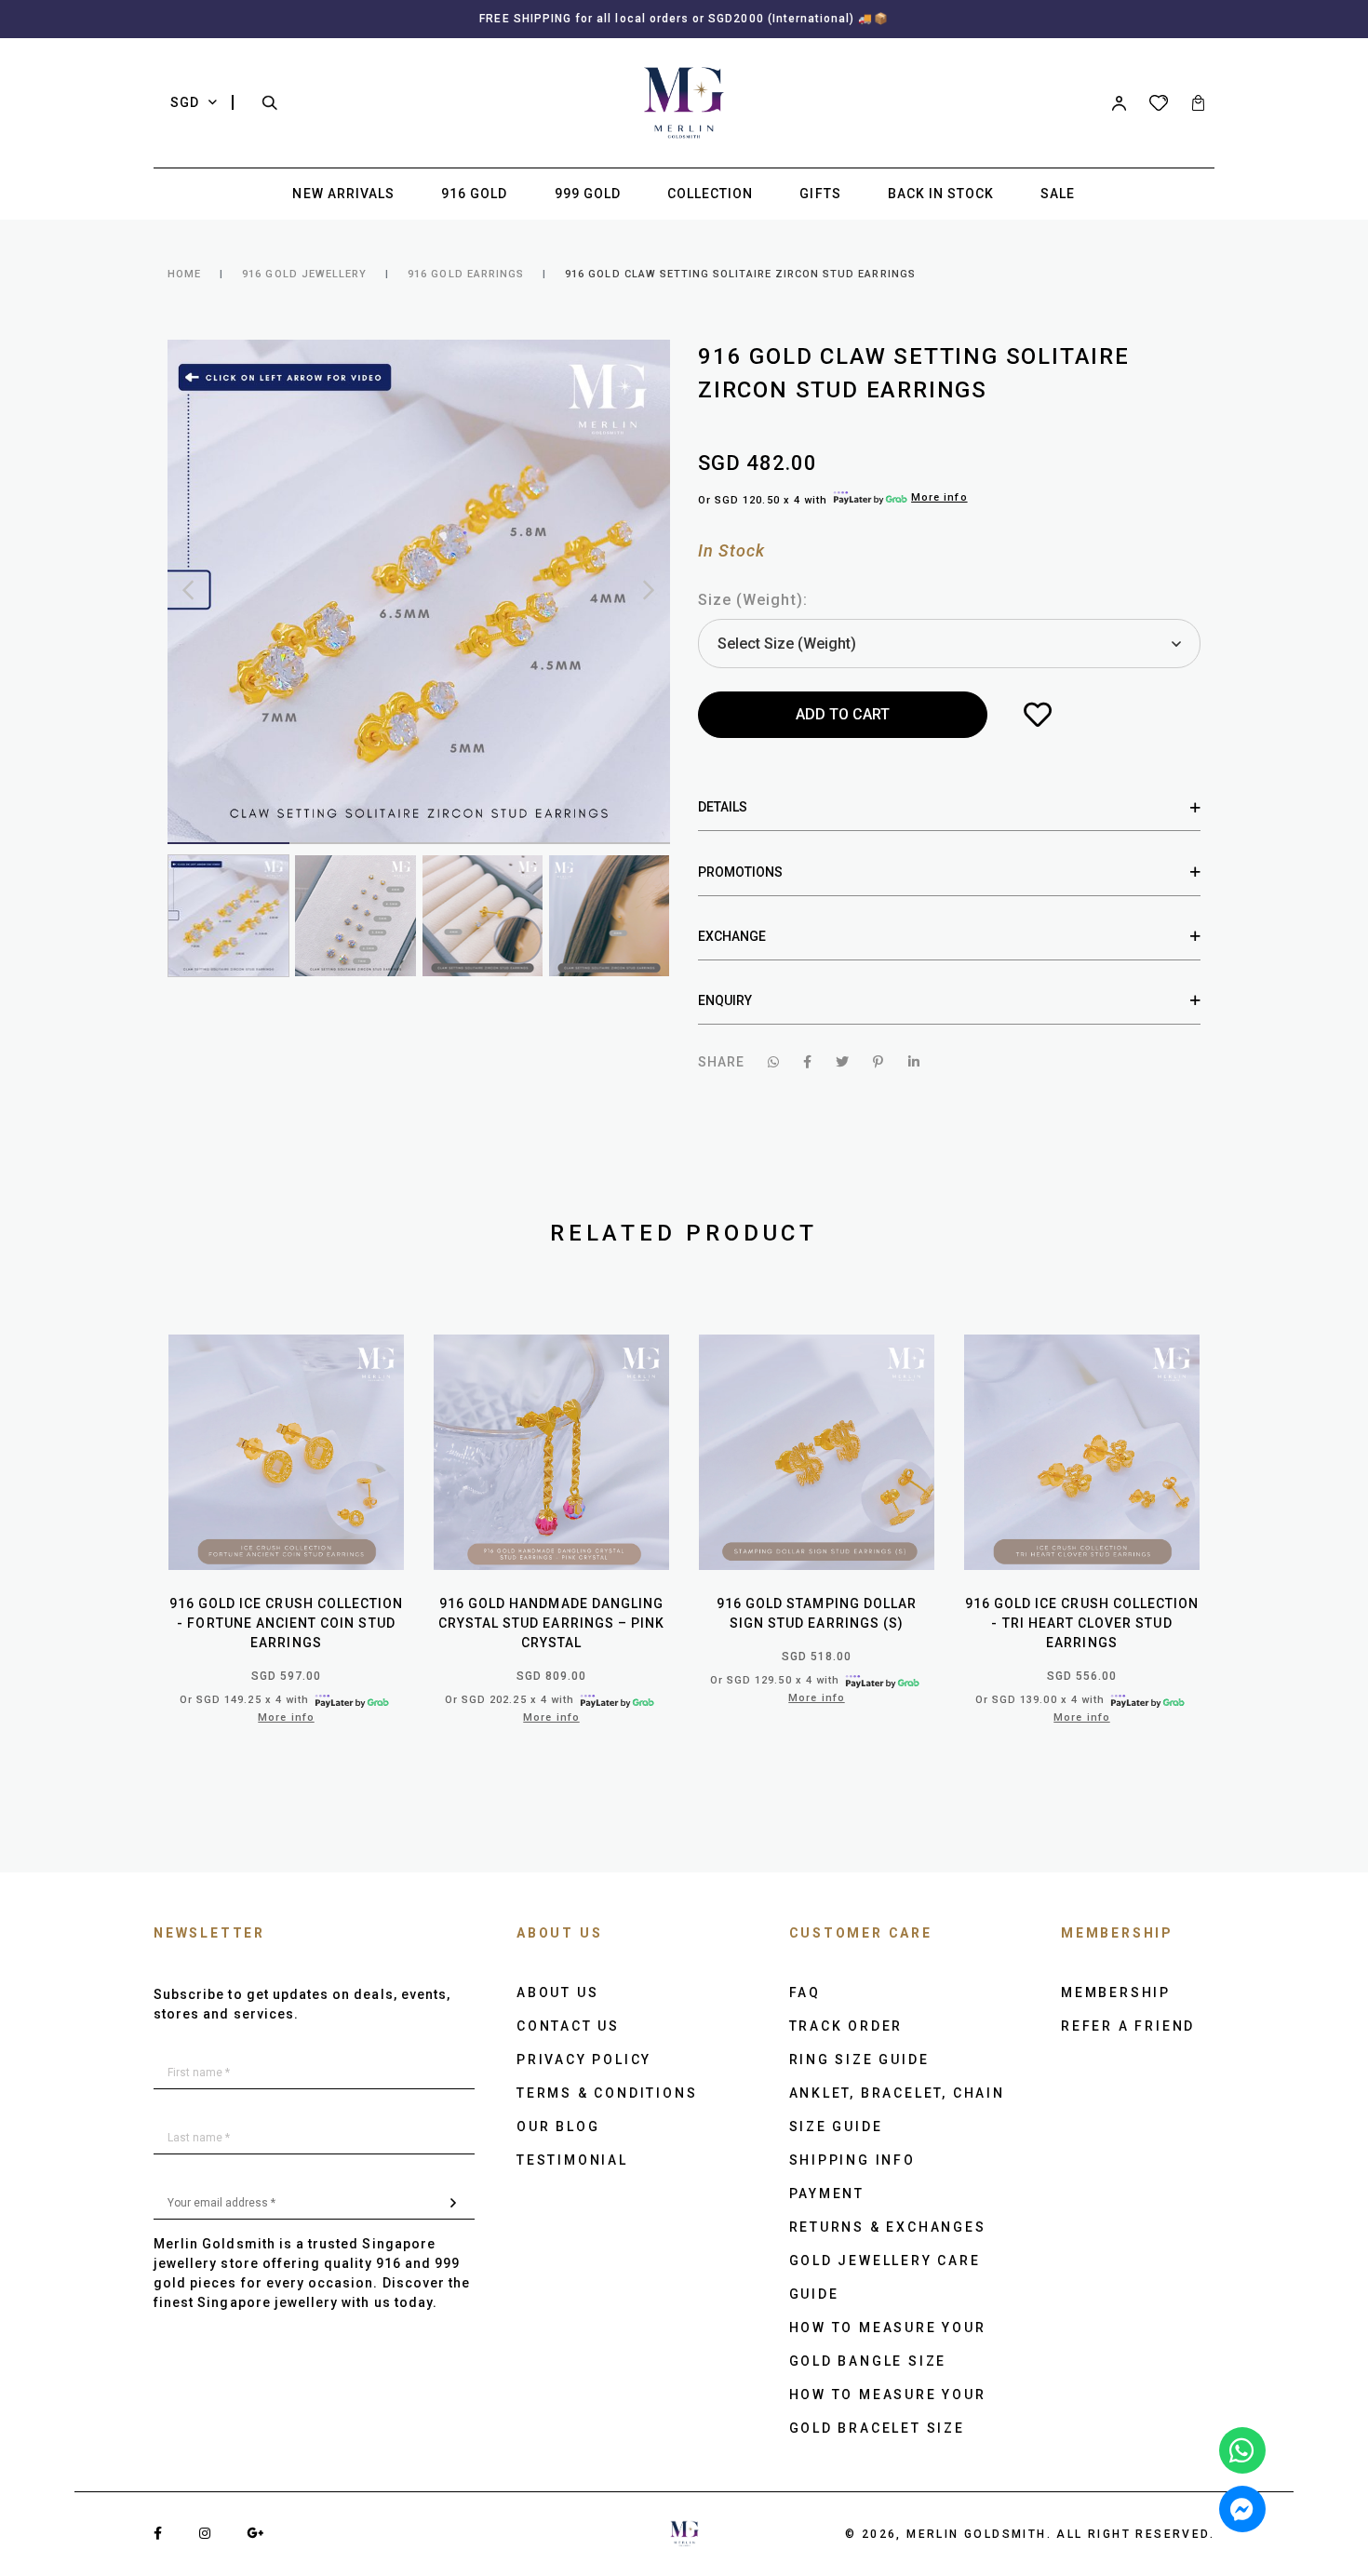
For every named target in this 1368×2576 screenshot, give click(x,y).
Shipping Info (852, 2160)
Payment (827, 2194)
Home (184, 274)
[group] (228, 915)
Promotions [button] (740, 872)
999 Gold (588, 194)
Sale (1058, 194)
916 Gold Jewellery (304, 274)
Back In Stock (941, 194)
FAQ (805, 1992)
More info (939, 497)
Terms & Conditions (607, 2093)
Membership (1116, 1992)
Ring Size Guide (859, 2059)
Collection (711, 194)
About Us (557, 1992)
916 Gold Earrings (466, 274)
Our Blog (558, 2127)
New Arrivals (343, 194)
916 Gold (474, 194)
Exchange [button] (732, 936)
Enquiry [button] (725, 1000)
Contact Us (568, 2026)
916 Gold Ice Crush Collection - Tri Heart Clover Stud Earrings (1082, 1623)
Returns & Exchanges (888, 2227)
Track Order (846, 2026)
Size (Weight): (753, 600)
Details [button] (723, 807)
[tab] (949, 807)
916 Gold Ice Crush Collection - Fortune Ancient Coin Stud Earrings (286, 1623)
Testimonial (572, 2160)
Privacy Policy (584, 2059)
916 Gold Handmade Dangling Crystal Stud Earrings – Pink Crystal (551, 1623)
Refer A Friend (1128, 2026)
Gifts (820, 194)
